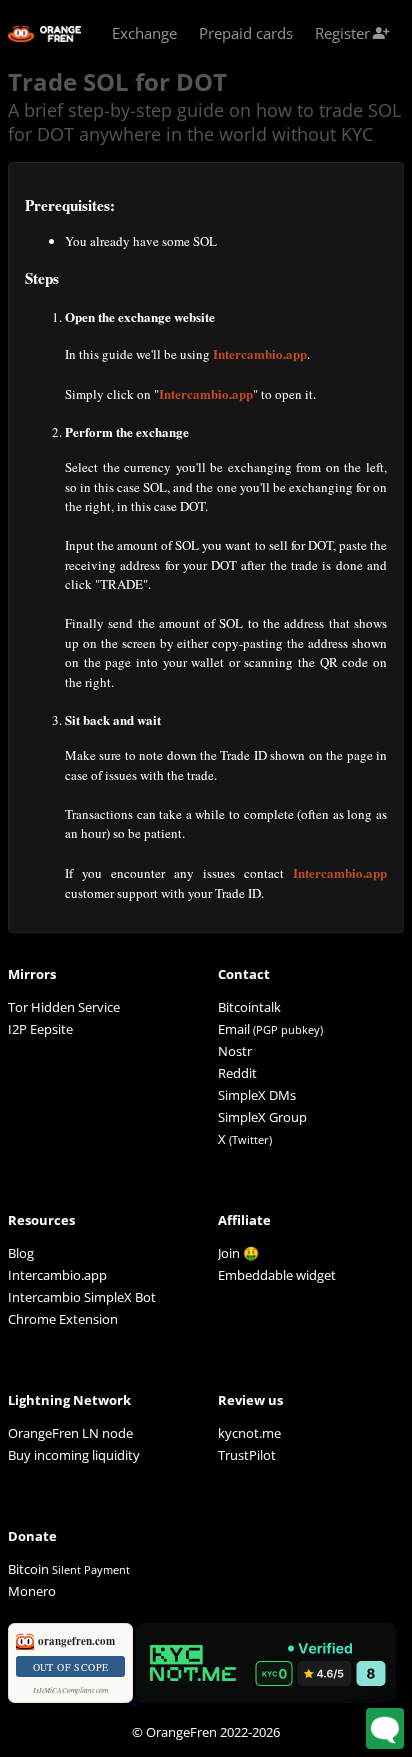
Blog (21, 1253)
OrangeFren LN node (70, 1433)
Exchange (144, 33)
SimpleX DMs (257, 1095)
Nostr (235, 1051)
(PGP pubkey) (288, 1029)
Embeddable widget (277, 1275)
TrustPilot (247, 1455)
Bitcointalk (249, 1007)
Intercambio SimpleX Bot (82, 1297)
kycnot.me (249, 1433)
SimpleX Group (262, 1117)
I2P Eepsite (40, 1029)
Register (352, 33)
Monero (32, 1591)
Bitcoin (69, 1569)
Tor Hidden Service (64, 1007)
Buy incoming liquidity (74, 1455)
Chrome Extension (63, 1319)
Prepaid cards (246, 33)
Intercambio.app (260, 353)
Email (234, 1029)
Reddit (237, 1073)
